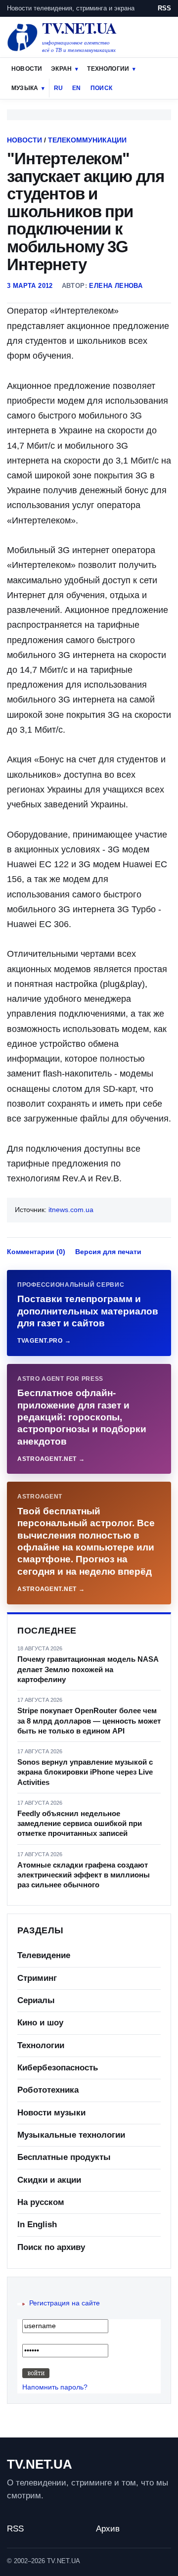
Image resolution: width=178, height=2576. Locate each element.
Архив (108, 2529)
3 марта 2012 (30, 286)
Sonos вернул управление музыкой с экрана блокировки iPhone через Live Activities (85, 1772)
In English (37, 2225)
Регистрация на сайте (65, 2303)
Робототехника (48, 2090)
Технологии (108, 69)
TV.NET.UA (40, 2464)
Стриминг (37, 1978)
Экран (61, 69)
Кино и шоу (40, 2023)
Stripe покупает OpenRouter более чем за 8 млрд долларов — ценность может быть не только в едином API (89, 1721)
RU (58, 88)
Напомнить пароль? (55, 2387)
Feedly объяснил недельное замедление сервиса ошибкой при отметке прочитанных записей (80, 1824)
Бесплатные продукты (64, 2157)
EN (76, 88)
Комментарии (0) (36, 1252)
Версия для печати (108, 1252)
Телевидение (44, 1955)
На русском (41, 2202)
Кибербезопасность (58, 2068)
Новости (27, 69)
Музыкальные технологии (71, 2135)
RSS (164, 8)
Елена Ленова (116, 286)
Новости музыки (51, 2113)
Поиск (101, 88)
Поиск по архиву (51, 2247)
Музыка (25, 88)
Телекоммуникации (87, 140)
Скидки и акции (49, 2180)
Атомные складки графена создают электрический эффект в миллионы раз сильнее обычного (84, 1875)
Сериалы (36, 2000)
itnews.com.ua (71, 1210)
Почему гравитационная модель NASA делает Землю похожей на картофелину (88, 1669)
